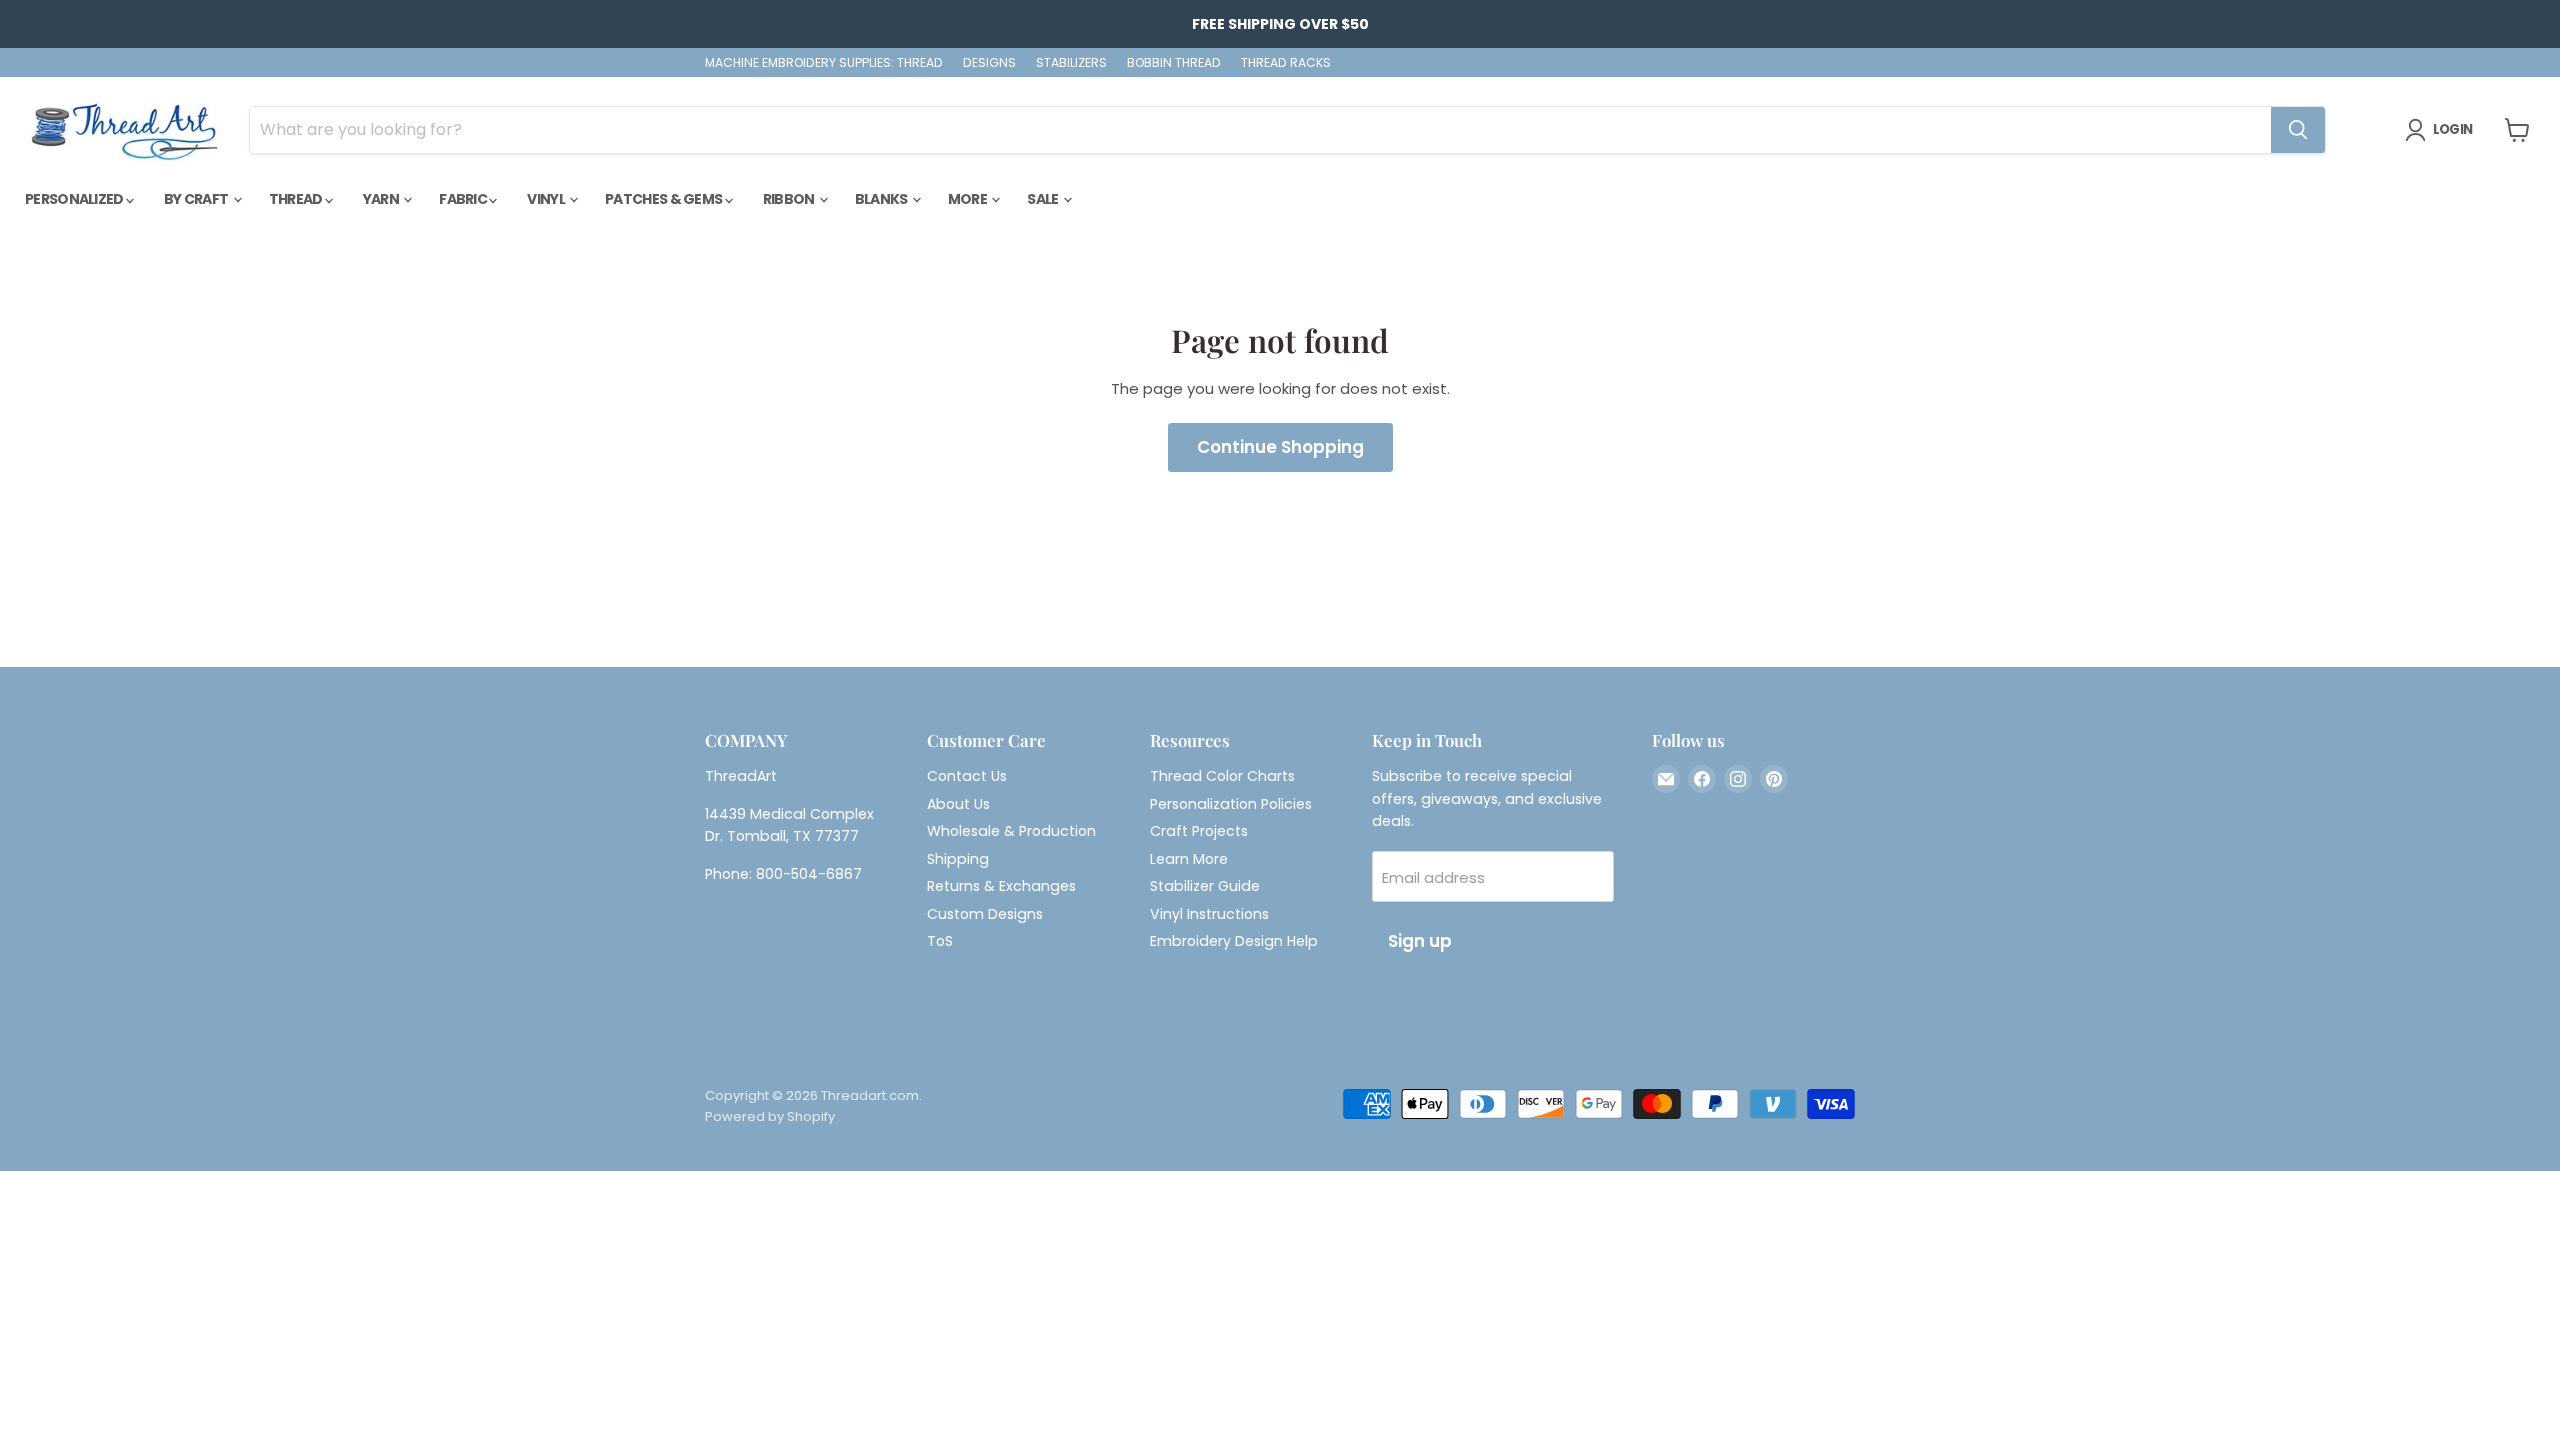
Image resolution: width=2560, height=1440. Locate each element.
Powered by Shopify (770, 1116)
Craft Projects (1199, 831)
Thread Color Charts (1222, 776)
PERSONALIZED (75, 199)
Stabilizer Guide (1205, 886)
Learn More (1189, 859)
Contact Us (967, 776)
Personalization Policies (1231, 804)
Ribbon (790, 199)
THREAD (297, 199)
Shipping (958, 859)
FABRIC (464, 199)
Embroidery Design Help (1234, 941)
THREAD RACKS (1286, 63)
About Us (958, 804)
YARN (382, 199)
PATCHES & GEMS (665, 199)
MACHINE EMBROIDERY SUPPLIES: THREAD (824, 63)
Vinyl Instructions (1209, 914)
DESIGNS (989, 63)
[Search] (2298, 130)
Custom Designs (985, 914)
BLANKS (882, 199)
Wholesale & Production (1011, 831)
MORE (969, 199)
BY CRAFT (197, 199)
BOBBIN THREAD (1174, 63)
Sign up (1420, 941)
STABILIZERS (1071, 63)
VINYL (547, 199)
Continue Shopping (1280, 447)
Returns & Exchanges (1001, 886)
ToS (940, 941)
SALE (1044, 199)
